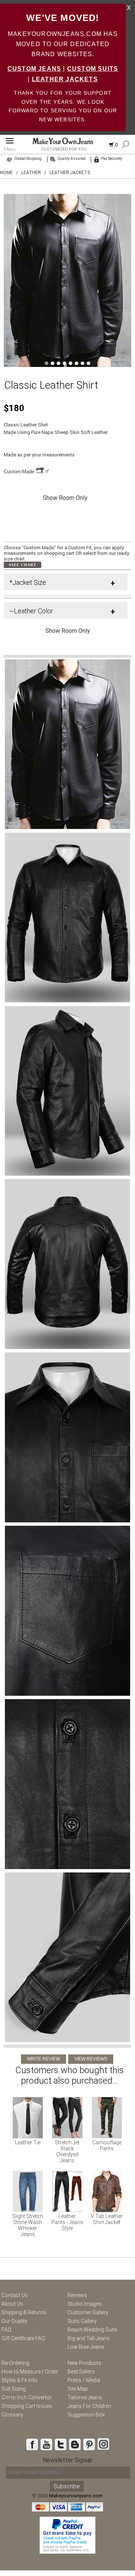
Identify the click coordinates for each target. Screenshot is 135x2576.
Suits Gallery (82, 2321)
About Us (12, 2304)
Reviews (77, 2295)
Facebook (32, 2444)
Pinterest (89, 2444)
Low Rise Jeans (86, 2347)
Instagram (103, 2444)
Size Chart (23, 565)
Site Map (78, 2389)
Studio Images (85, 2304)
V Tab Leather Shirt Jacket (107, 2219)
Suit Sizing (14, 2389)
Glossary (12, 2415)
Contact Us (15, 2295)
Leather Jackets (65, 79)
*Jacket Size (28, 582)
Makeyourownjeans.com (76, 2496)
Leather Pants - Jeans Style (67, 2222)
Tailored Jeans (85, 2397)
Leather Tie (28, 2142)
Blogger (75, 2444)
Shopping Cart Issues (27, 2406)
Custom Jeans (34, 69)
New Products (84, 2363)
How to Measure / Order (30, 2372)
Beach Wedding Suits (92, 2330)
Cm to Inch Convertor (27, 2397)
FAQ (6, 2330)
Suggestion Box (86, 2415)
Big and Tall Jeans (89, 2338)
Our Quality (14, 2321)
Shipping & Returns (24, 2312)
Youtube (46, 2444)
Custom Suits (93, 69)
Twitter (60, 2444)
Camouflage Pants (107, 2145)
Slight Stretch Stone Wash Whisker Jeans (28, 2225)
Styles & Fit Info (19, 2380)
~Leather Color (31, 611)
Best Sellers (81, 2372)
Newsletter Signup (67, 2460)
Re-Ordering (15, 2363)
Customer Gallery (88, 2312)
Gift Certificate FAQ (23, 2338)
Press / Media (84, 2380)
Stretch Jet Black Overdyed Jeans (67, 2151)
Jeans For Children (89, 2406)
